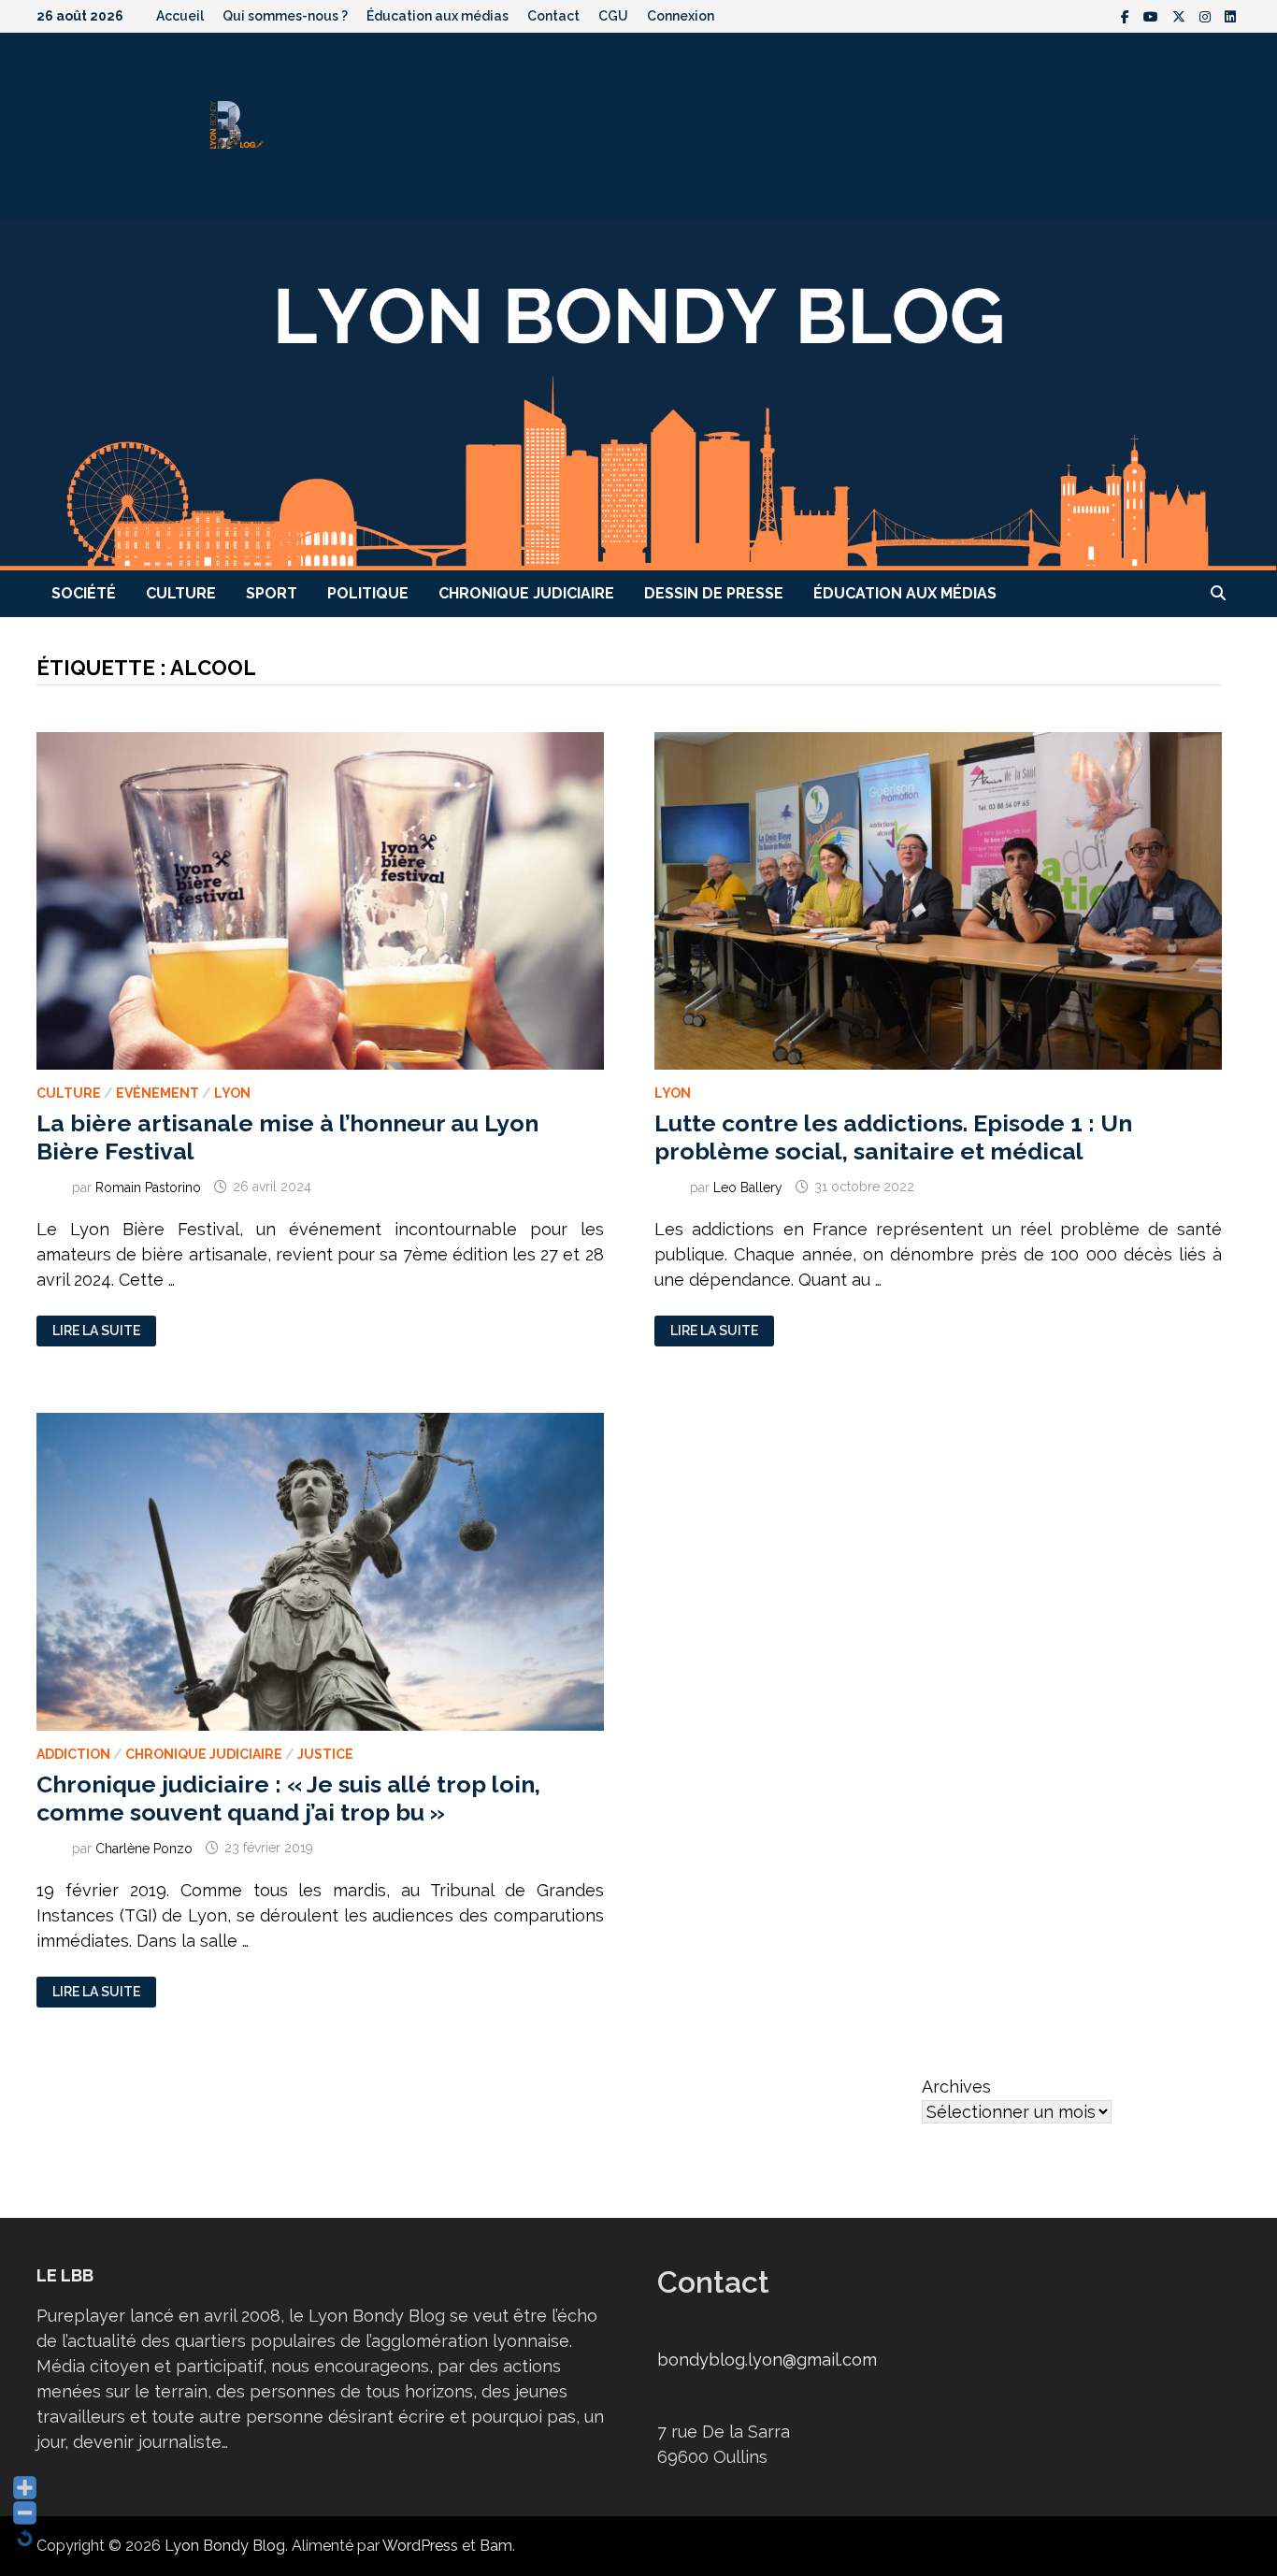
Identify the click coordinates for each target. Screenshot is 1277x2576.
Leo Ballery (748, 1187)
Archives (956, 2087)
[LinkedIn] (1230, 15)
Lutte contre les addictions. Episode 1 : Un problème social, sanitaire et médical (893, 1137)
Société (84, 593)
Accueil (180, 16)
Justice (325, 1754)
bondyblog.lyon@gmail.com (767, 2360)
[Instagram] (1207, 15)
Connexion (681, 16)
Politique (368, 593)
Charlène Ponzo (144, 1848)
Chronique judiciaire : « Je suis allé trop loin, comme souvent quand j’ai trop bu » (288, 1798)
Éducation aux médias (438, 16)
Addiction (73, 1754)
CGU (613, 16)
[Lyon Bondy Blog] (638, 393)
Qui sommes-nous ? (285, 16)
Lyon (232, 1093)
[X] (1181, 15)
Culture (181, 593)
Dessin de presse (714, 593)
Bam (496, 2546)
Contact (553, 16)
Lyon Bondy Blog (225, 2546)
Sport (272, 593)
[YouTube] (1153, 15)
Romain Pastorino (148, 1187)
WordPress (420, 2546)
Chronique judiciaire (526, 593)
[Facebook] (1127, 15)
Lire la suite (96, 1331)
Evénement (158, 1093)
